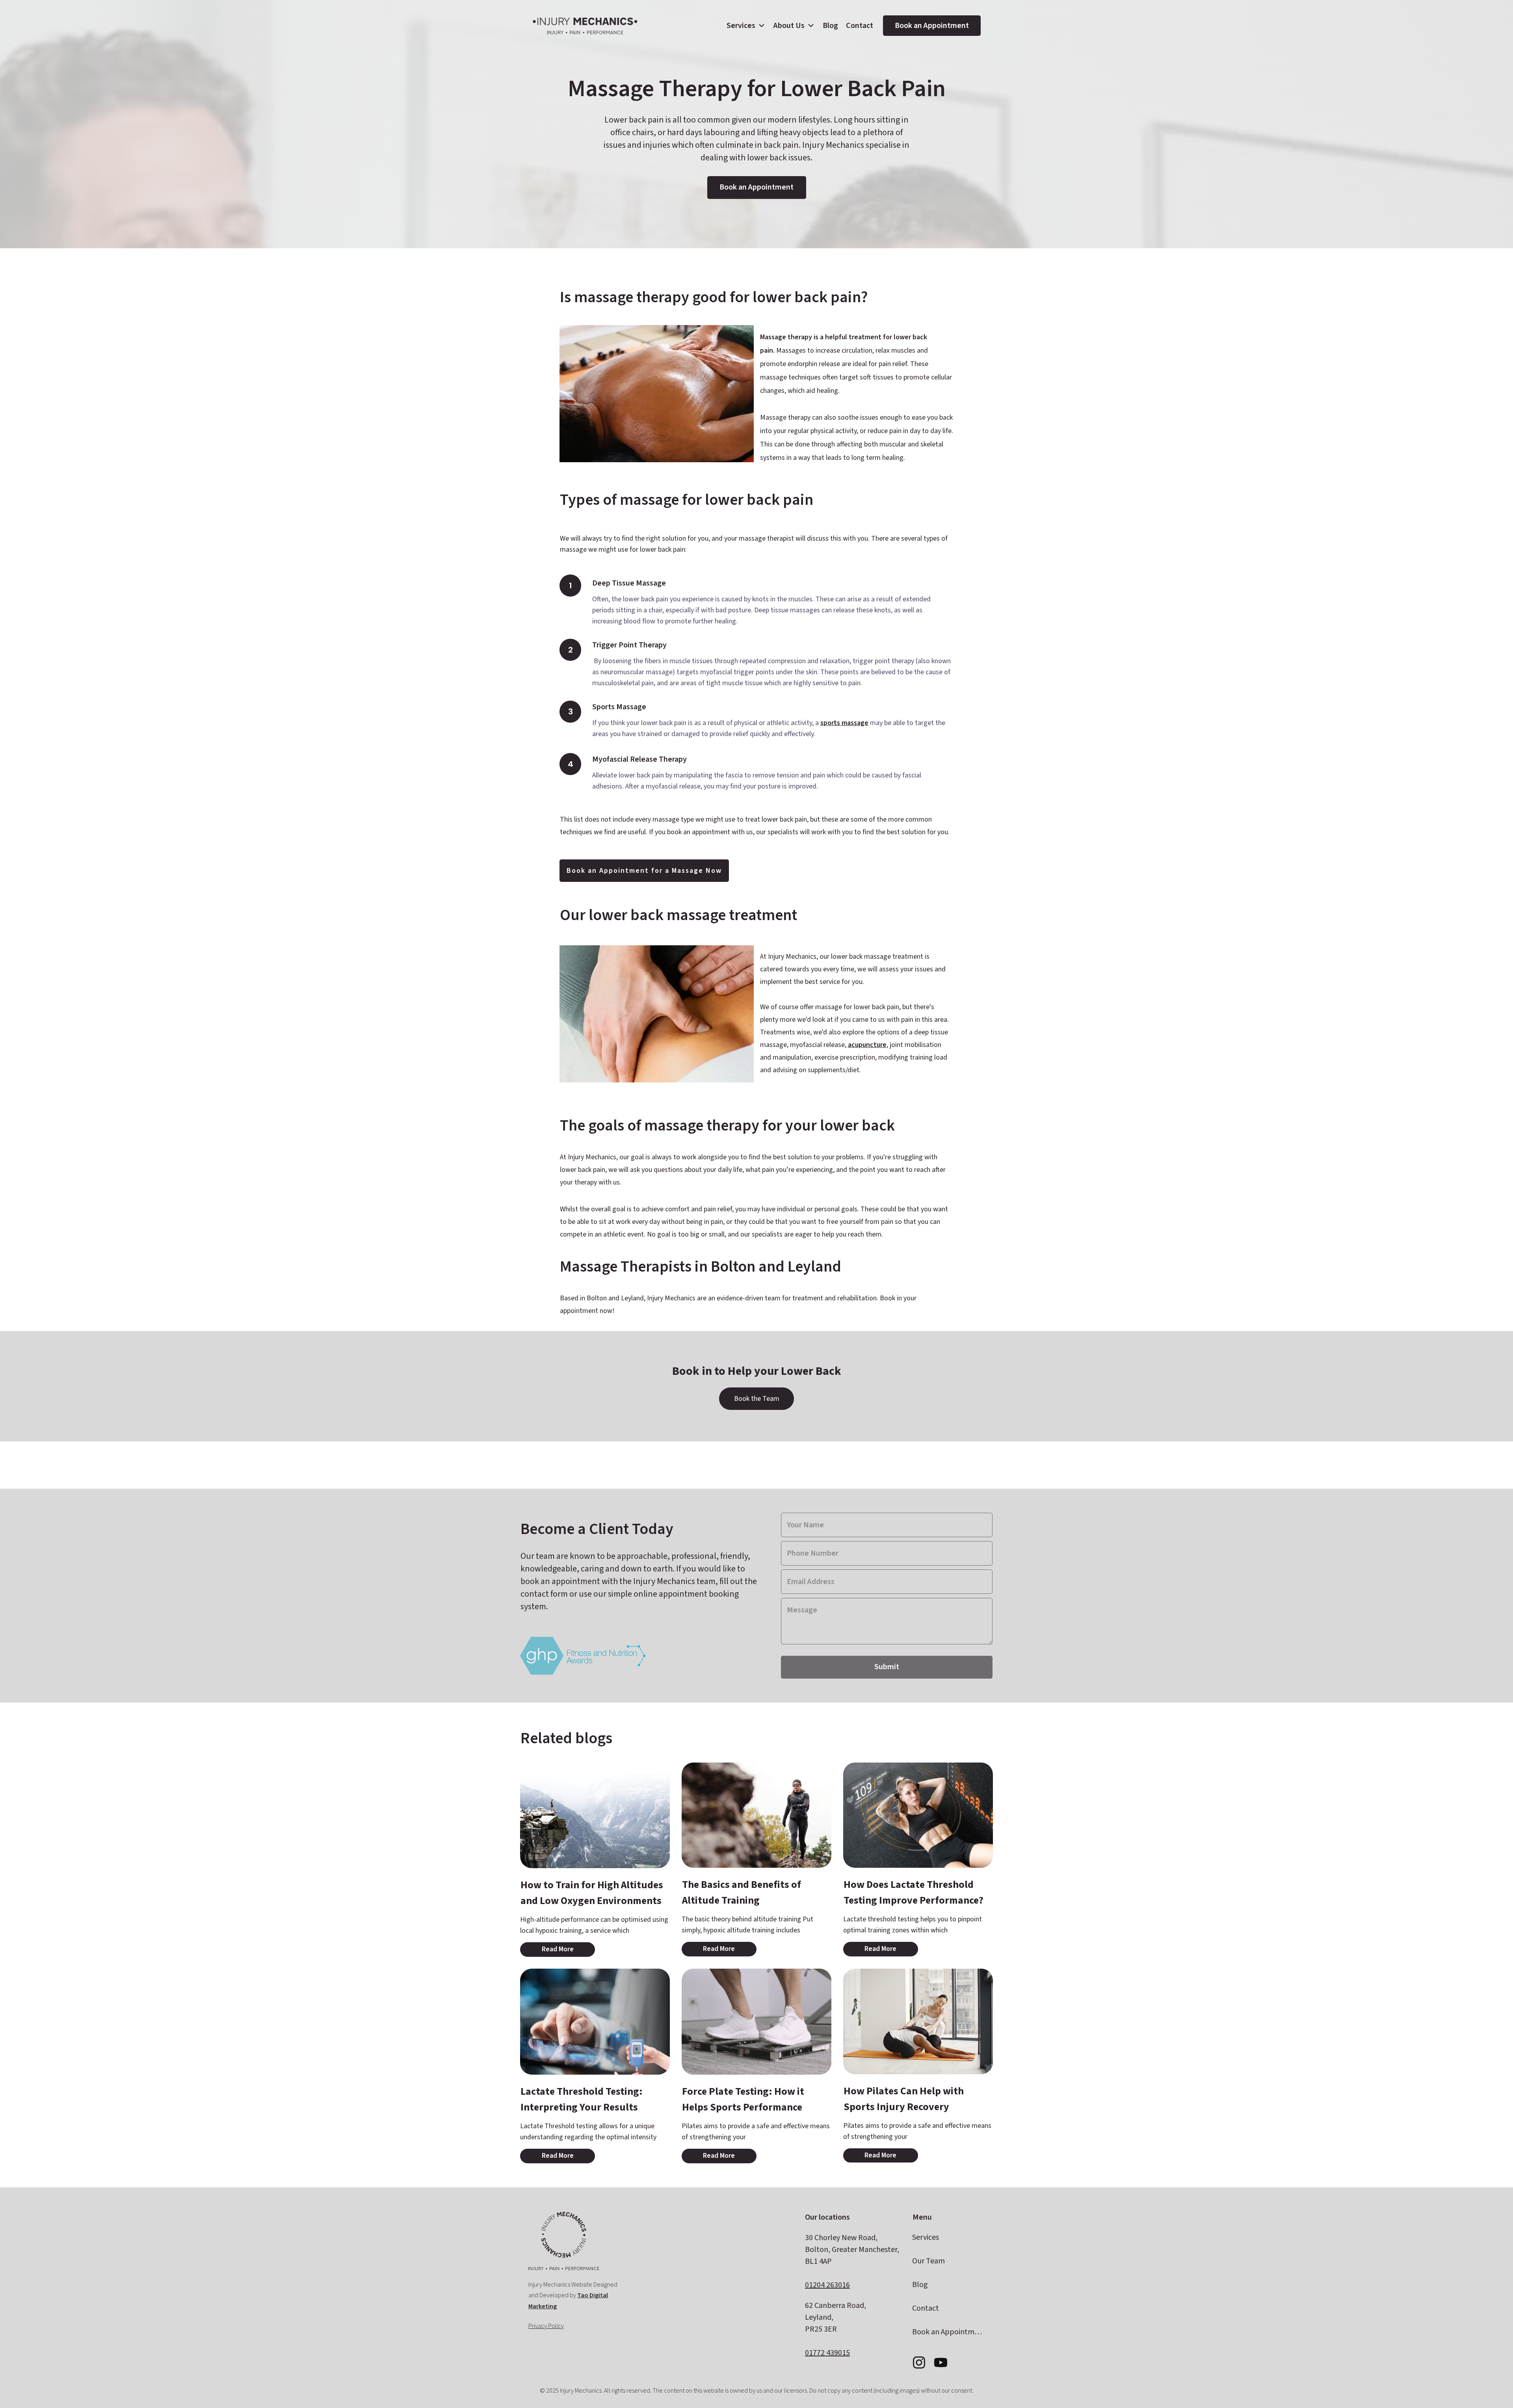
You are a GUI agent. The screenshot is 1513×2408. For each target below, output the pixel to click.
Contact (860, 26)
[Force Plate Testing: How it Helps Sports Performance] (756, 2022)
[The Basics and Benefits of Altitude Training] (756, 1815)
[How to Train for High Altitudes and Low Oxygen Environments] (595, 1816)
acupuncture (867, 1045)
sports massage (844, 723)
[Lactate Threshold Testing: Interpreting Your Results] (595, 2022)
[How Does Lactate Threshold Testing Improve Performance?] (918, 1815)
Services (741, 26)
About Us (789, 26)
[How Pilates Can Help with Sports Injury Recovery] (918, 2021)
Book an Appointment (932, 26)
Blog (830, 26)
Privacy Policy (546, 2326)
